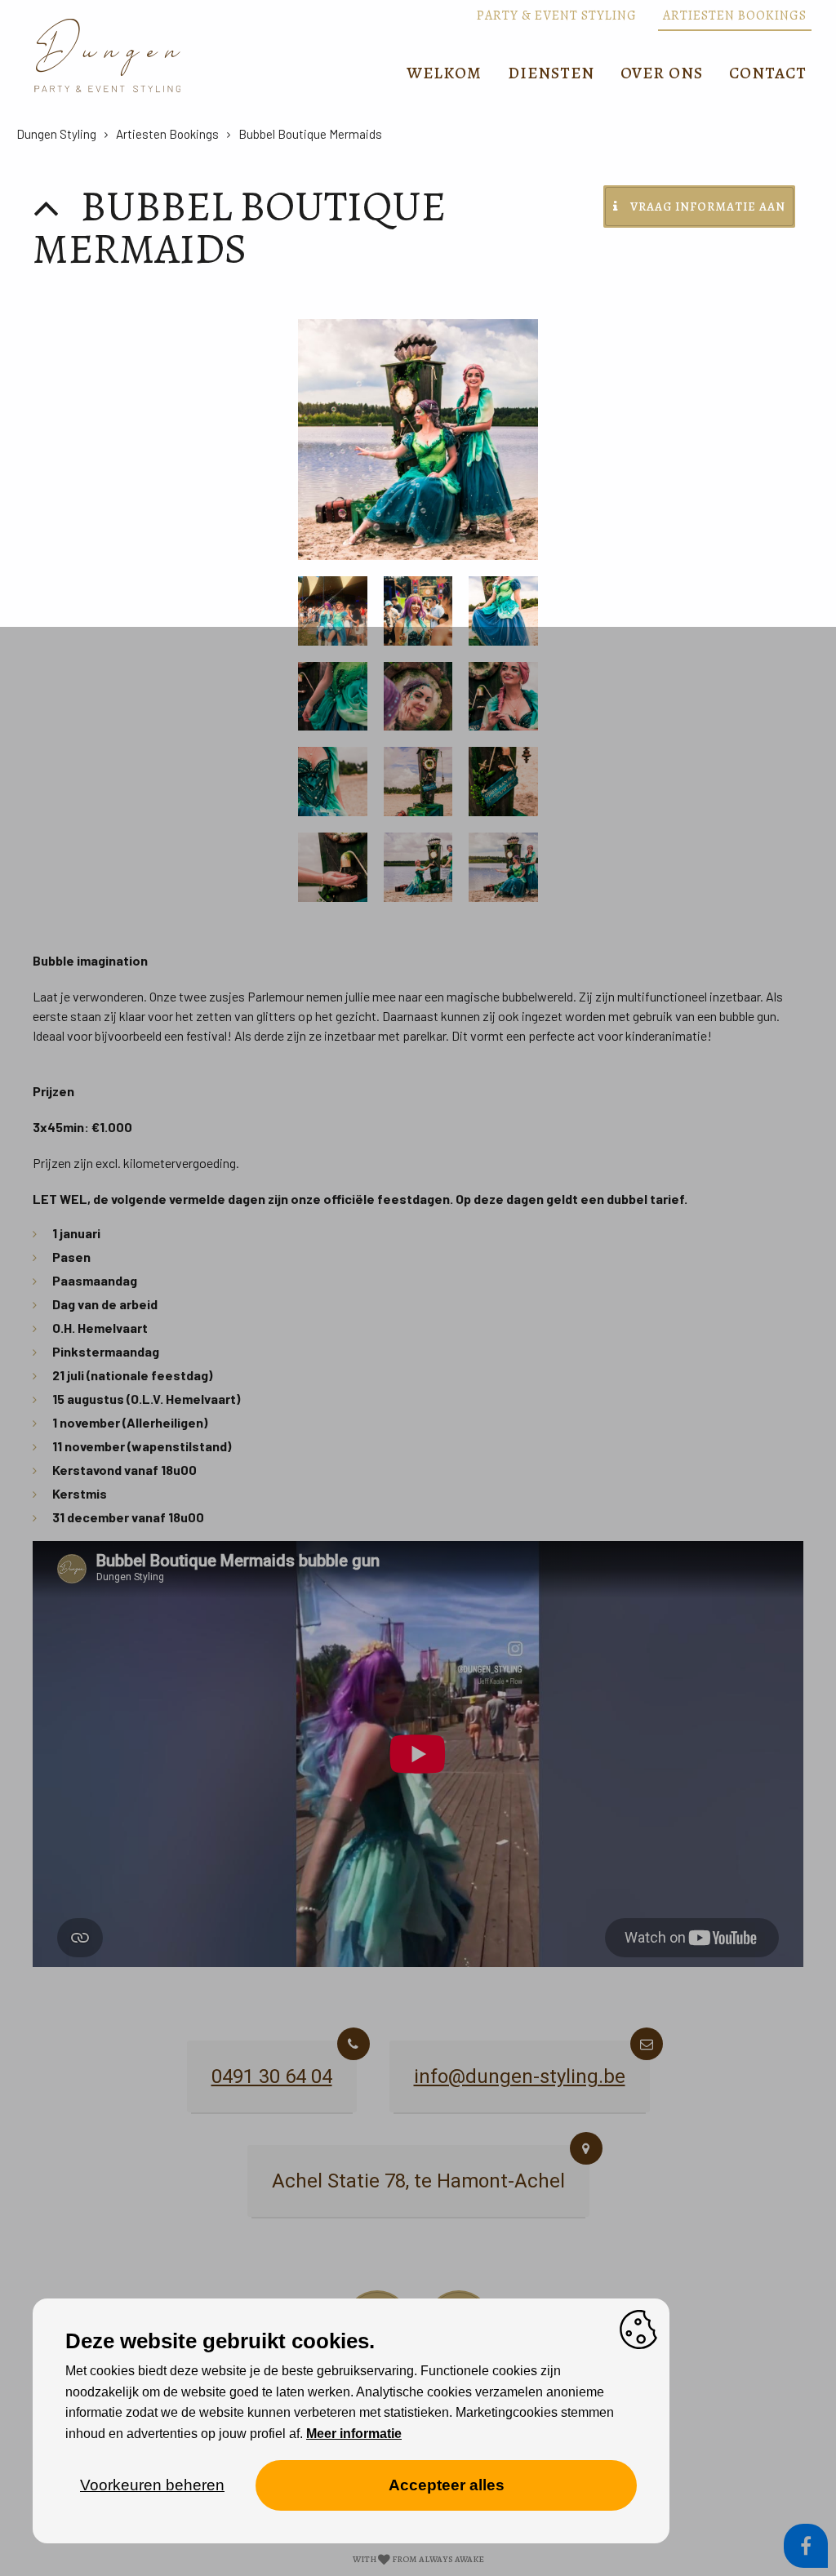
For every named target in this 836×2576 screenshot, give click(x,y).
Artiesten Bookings (735, 16)
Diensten (551, 73)
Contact (768, 73)
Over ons (662, 73)
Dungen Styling (56, 134)
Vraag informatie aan (708, 207)
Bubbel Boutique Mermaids (310, 134)
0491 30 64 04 (272, 2076)
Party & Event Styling (557, 16)
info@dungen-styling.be (520, 2076)
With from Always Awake (418, 2559)
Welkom (444, 73)
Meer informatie (354, 2434)
